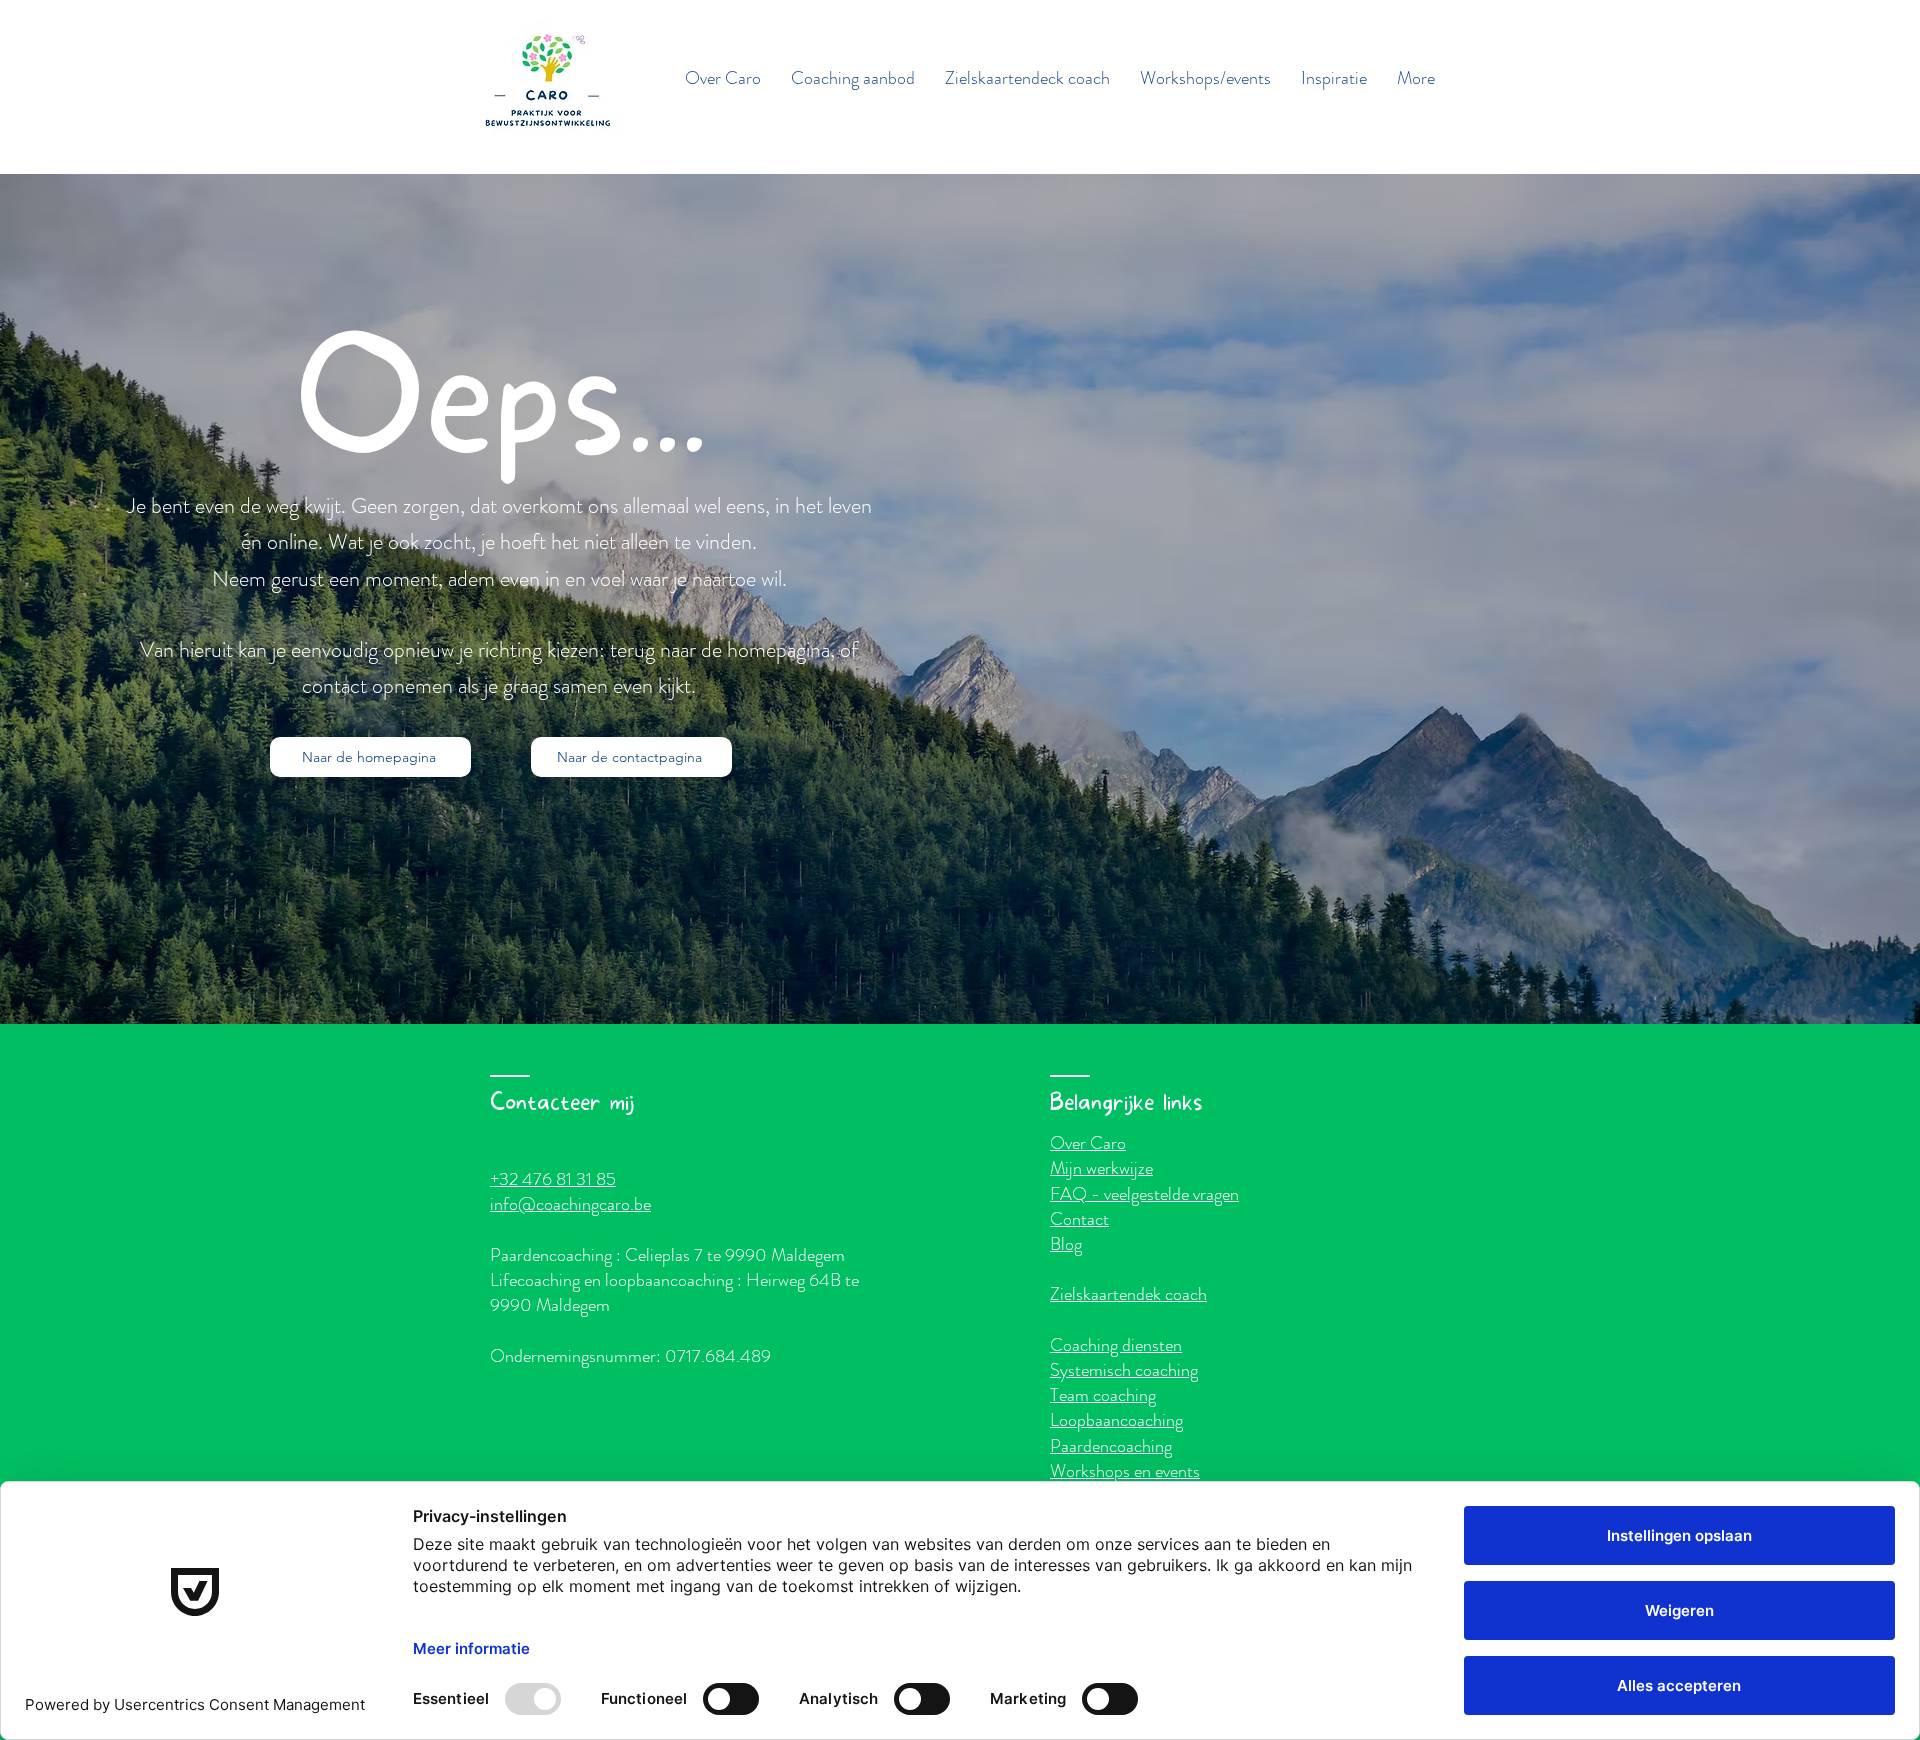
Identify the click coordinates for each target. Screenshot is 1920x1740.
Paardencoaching (1111, 1446)
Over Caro (1088, 1143)
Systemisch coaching (1124, 1370)
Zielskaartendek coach (1128, 1294)
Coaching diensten (1116, 1345)
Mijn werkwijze (1101, 1168)
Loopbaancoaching (1116, 1420)
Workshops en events (1125, 1471)
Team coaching (1103, 1395)
